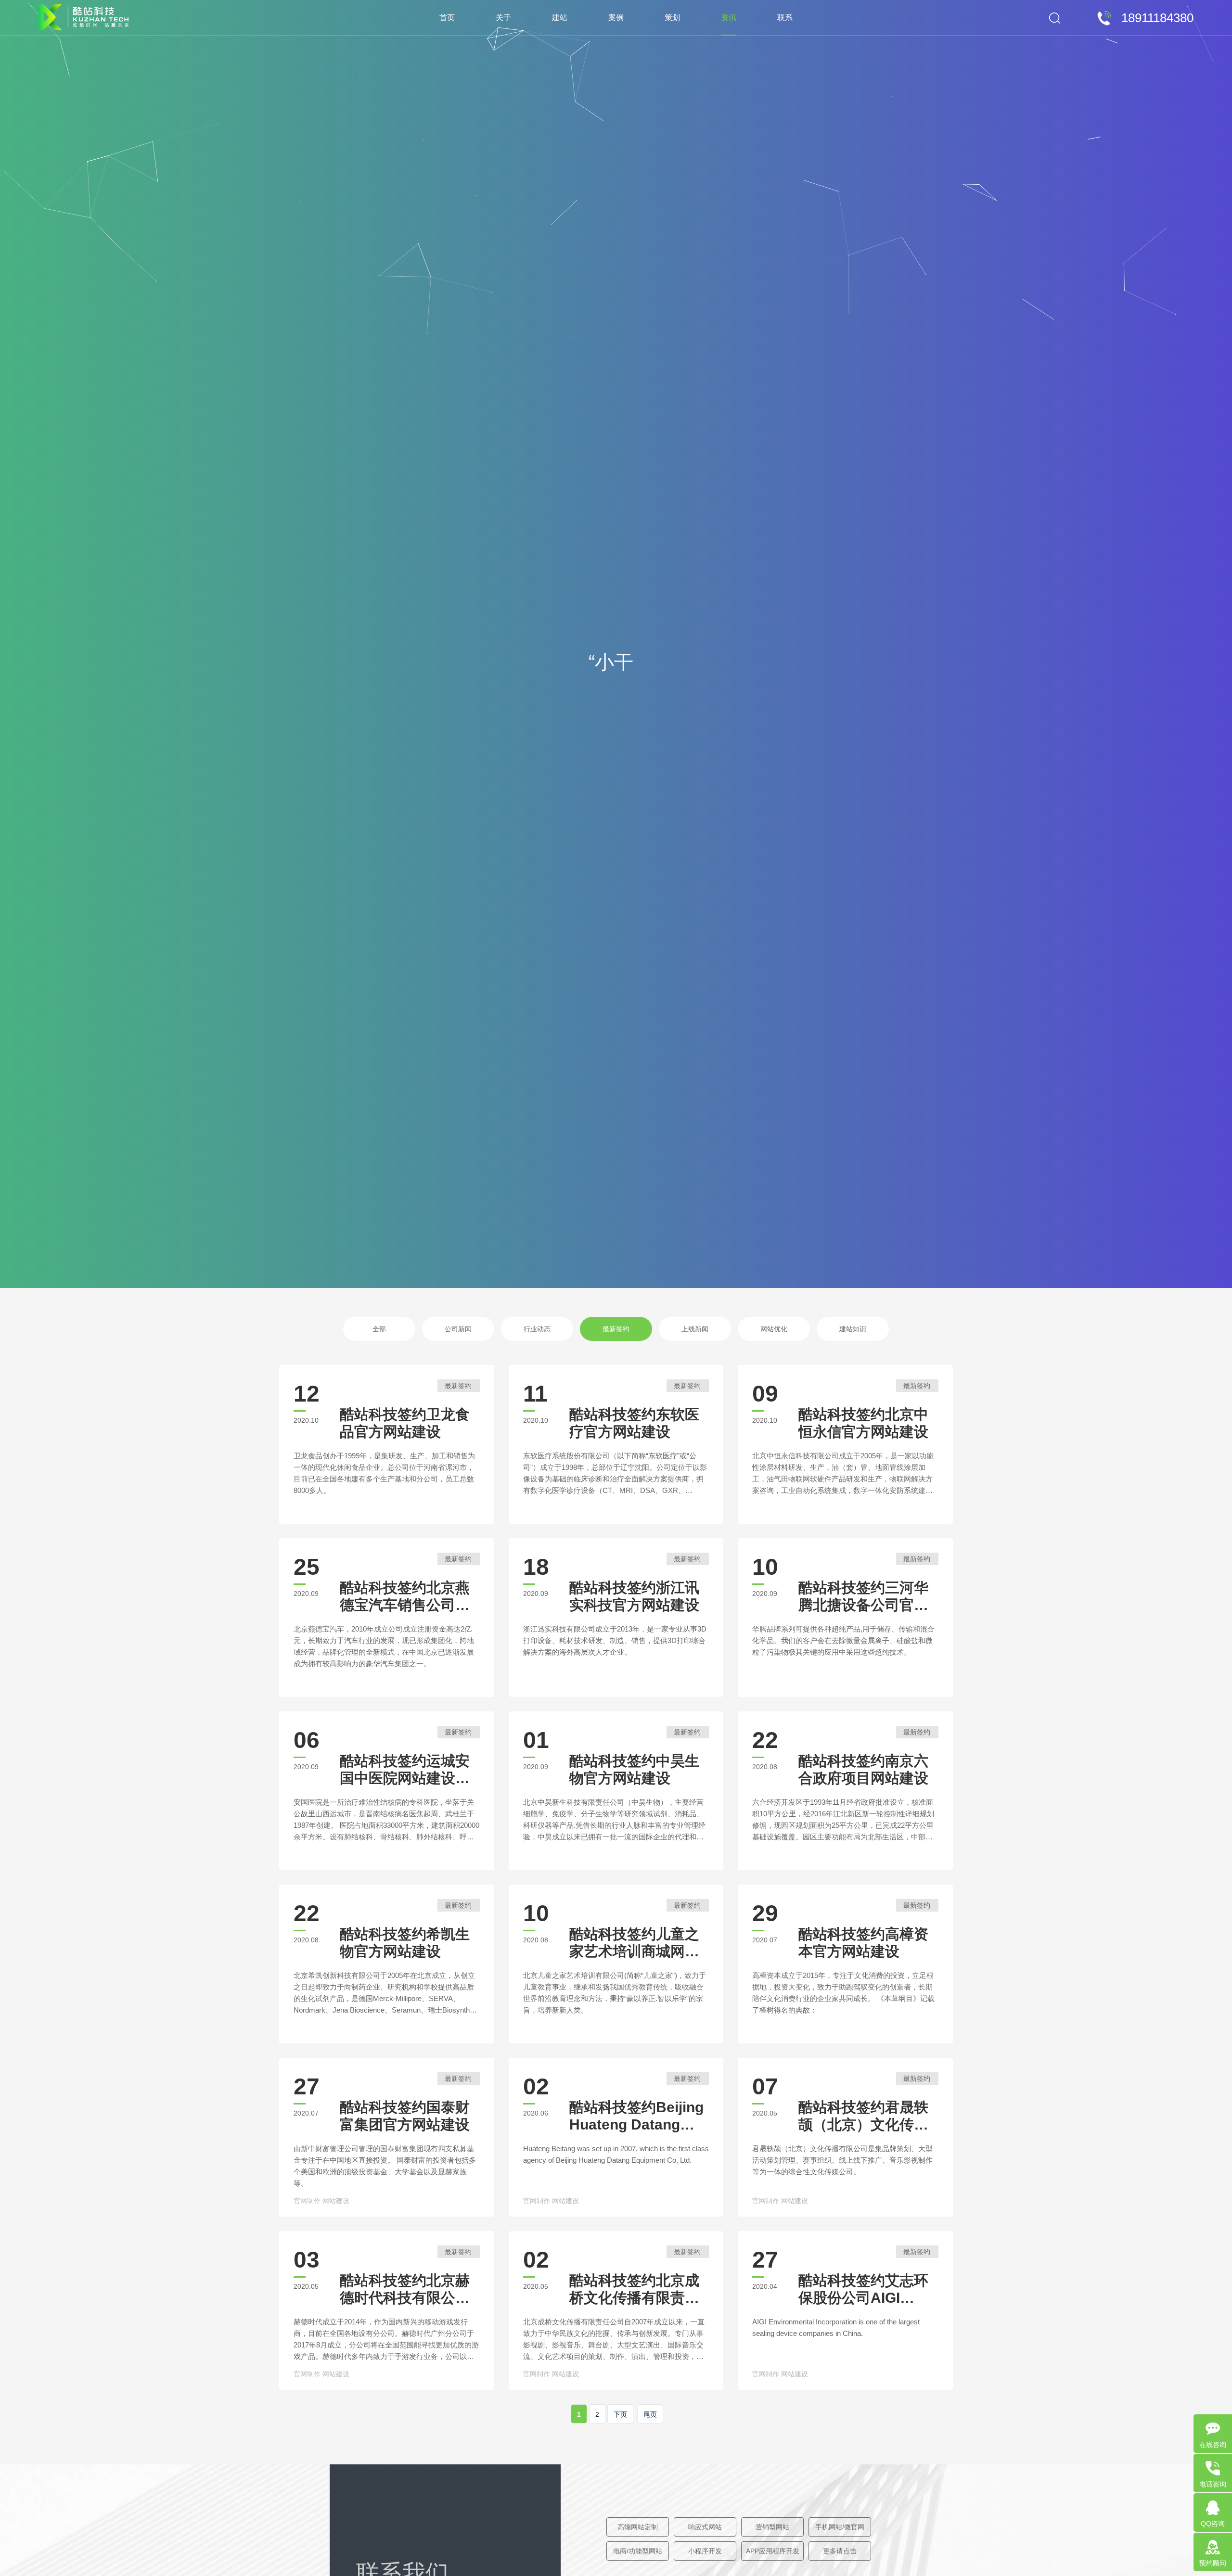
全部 (379, 1329)
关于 (503, 18)
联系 (785, 18)
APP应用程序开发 (773, 2551)
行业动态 (537, 1329)
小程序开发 (705, 2551)
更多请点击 (840, 2551)
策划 (672, 18)
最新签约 (616, 1329)
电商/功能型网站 (638, 2551)
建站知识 (853, 1329)
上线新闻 (695, 1329)
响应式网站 (705, 2527)
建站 (560, 18)
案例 (616, 18)
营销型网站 (772, 2527)
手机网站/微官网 (840, 2527)
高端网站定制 (638, 2527)
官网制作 (307, 2201)
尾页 (650, 2414)
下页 (620, 2414)
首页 (447, 18)
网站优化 (774, 1329)
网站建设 (336, 2201)
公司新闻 (458, 1329)
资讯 (729, 18)
